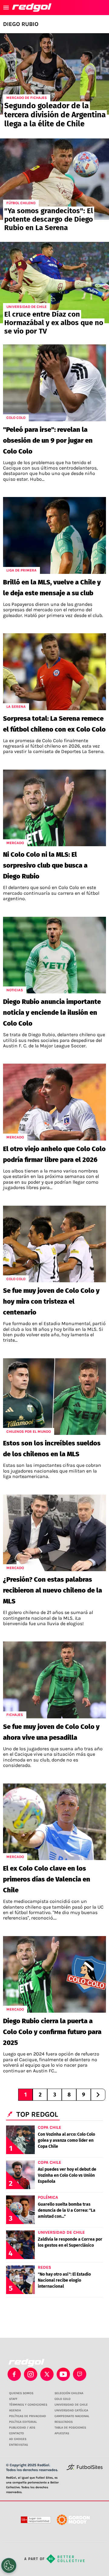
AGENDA (15, 2410)
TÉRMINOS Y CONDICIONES (28, 2405)
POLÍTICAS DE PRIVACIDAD (28, 2416)
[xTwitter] (47, 2374)
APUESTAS (62, 2433)
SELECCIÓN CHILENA (69, 2393)
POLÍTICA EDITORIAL (23, 2422)
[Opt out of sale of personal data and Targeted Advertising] (9, 2565)
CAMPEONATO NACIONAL (72, 2416)
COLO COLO (63, 2399)
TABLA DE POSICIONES (70, 2428)
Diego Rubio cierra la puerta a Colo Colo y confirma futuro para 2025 (52, 2032)
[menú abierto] (6, 8)
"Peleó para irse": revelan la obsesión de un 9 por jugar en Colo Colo (48, 440)
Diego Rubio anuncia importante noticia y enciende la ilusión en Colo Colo (52, 1013)
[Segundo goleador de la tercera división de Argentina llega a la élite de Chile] (54, 74)
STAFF (13, 2399)
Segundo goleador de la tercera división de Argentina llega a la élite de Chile (55, 115)
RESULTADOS (64, 2422)
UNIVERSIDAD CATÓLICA (71, 2410)
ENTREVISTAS (18, 2445)
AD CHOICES (18, 2439)
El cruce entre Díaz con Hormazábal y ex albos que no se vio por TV (54, 323)
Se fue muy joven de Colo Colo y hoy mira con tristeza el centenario (51, 1301)
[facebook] (14, 2374)
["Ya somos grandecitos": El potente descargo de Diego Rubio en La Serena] (54, 179)
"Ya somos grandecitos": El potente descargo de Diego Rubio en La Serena (49, 219)
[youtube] (63, 2374)
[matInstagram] (31, 2374)
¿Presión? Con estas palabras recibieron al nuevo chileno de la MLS (53, 1590)
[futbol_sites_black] (85, 2469)
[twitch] (80, 2374)
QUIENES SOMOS (21, 2393)
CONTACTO (17, 2433)
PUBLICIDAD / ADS (22, 2428)
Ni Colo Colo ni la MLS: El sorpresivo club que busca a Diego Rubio (45, 865)
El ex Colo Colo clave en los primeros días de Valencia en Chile (47, 1879)
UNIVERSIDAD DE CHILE (71, 2405)
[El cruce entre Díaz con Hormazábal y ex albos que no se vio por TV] (54, 283)
